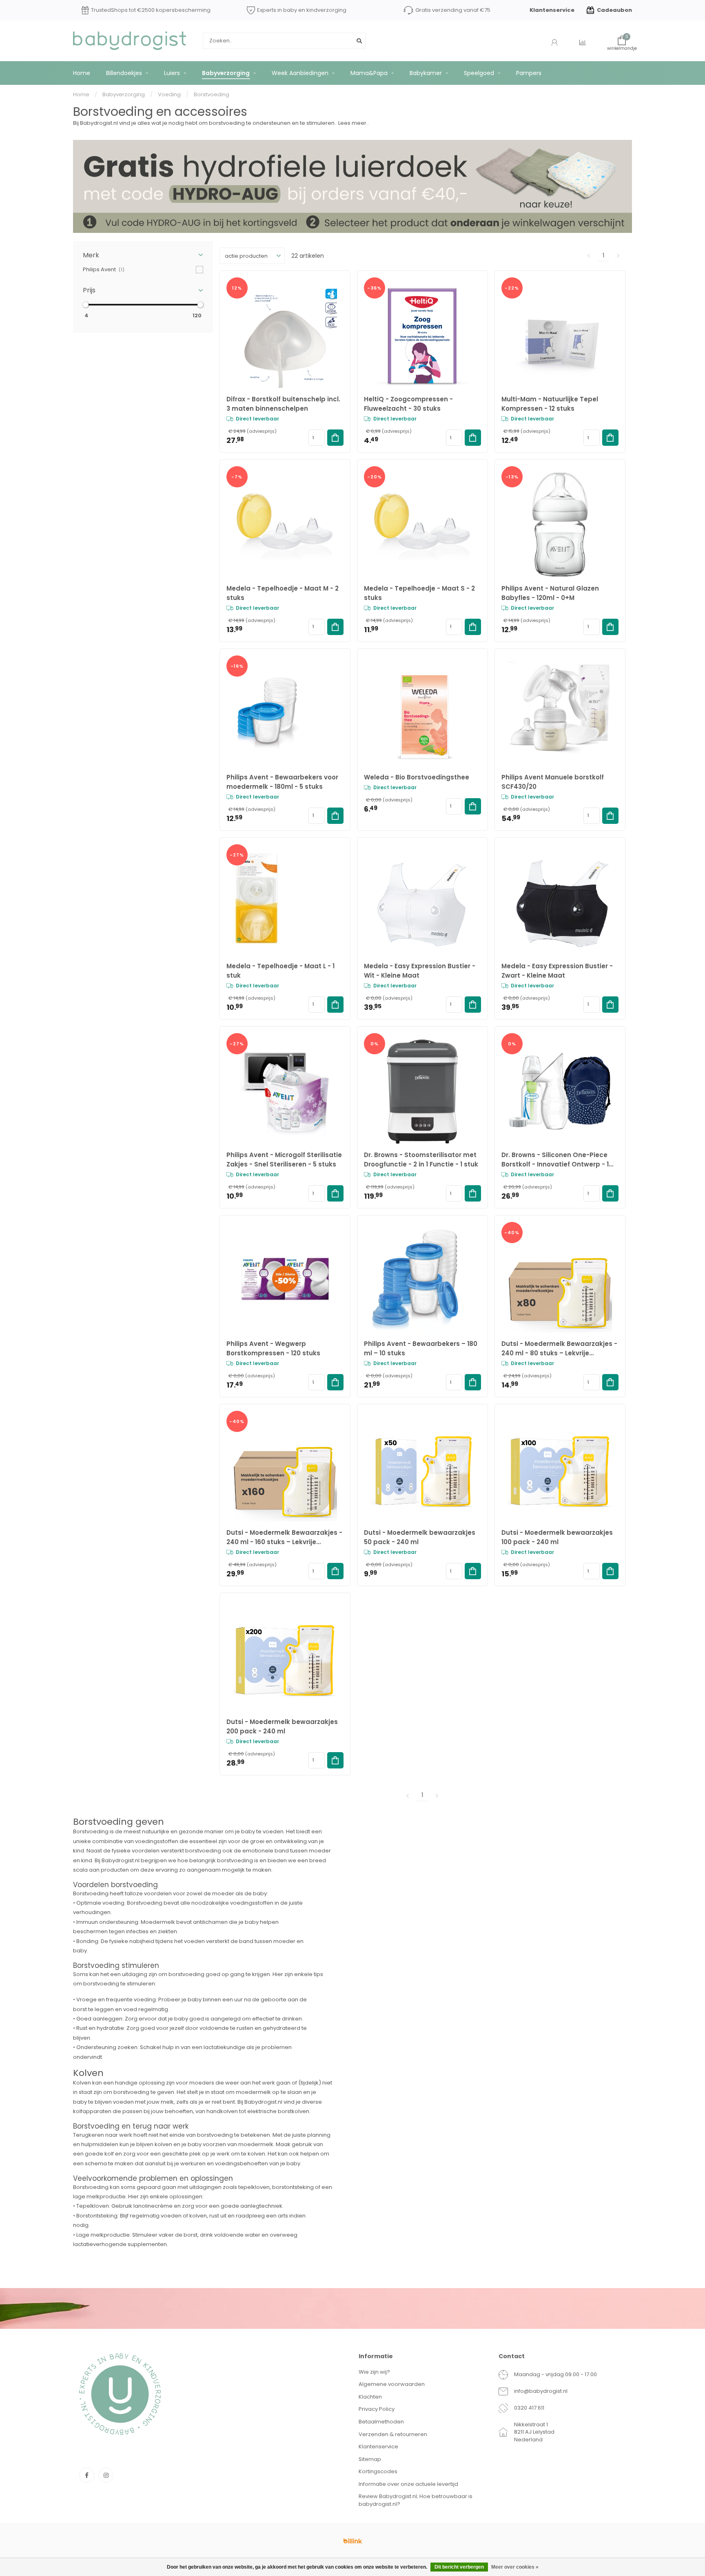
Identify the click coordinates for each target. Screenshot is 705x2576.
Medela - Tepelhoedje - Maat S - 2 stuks (419, 593)
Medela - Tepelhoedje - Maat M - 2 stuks (283, 593)
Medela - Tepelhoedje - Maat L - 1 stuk (280, 971)
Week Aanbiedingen (300, 73)
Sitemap (370, 2459)
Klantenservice (552, 10)
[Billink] (352, 2541)
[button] (143, 255)
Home (82, 73)
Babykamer (426, 73)
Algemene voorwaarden (392, 2384)
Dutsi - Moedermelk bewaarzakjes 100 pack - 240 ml (557, 1537)
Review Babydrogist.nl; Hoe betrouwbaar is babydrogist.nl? (416, 2500)
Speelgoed (479, 73)
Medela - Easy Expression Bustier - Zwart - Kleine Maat (557, 971)
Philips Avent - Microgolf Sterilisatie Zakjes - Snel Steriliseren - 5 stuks (284, 1160)
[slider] (86, 305)
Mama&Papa (369, 73)
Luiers (172, 73)
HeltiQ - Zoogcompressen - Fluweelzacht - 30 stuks (408, 404)
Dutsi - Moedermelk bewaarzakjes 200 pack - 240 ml (282, 1726)
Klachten (370, 2397)
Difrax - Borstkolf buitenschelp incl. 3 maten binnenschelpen (283, 404)
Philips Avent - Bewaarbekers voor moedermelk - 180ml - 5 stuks (282, 782)
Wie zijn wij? (374, 2372)
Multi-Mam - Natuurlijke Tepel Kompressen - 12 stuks (550, 404)
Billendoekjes (124, 73)
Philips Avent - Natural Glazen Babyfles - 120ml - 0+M (550, 593)
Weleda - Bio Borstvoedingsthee (417, 777)
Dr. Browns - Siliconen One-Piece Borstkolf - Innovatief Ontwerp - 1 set (555, 1160)
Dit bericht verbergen (459, 2567)
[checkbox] (143, 269)
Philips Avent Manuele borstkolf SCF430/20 (553, 782)
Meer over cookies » (515, 2567)
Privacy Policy (377, 2409)
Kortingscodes (378, 2471)
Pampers (529, 73)
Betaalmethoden (381, 2422)
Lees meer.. (354, 123)
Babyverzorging (226, 73)
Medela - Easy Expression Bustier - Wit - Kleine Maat (420, 971)
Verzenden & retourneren (393, 2434)
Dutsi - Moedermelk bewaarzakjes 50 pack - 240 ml (420, 1537)
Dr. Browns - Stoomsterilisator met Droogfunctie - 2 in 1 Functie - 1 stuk (421, 1160)
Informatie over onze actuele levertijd (408, 2484)
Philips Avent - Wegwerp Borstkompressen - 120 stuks (273, 1348)
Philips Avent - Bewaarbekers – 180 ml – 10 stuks (421, 1348)
